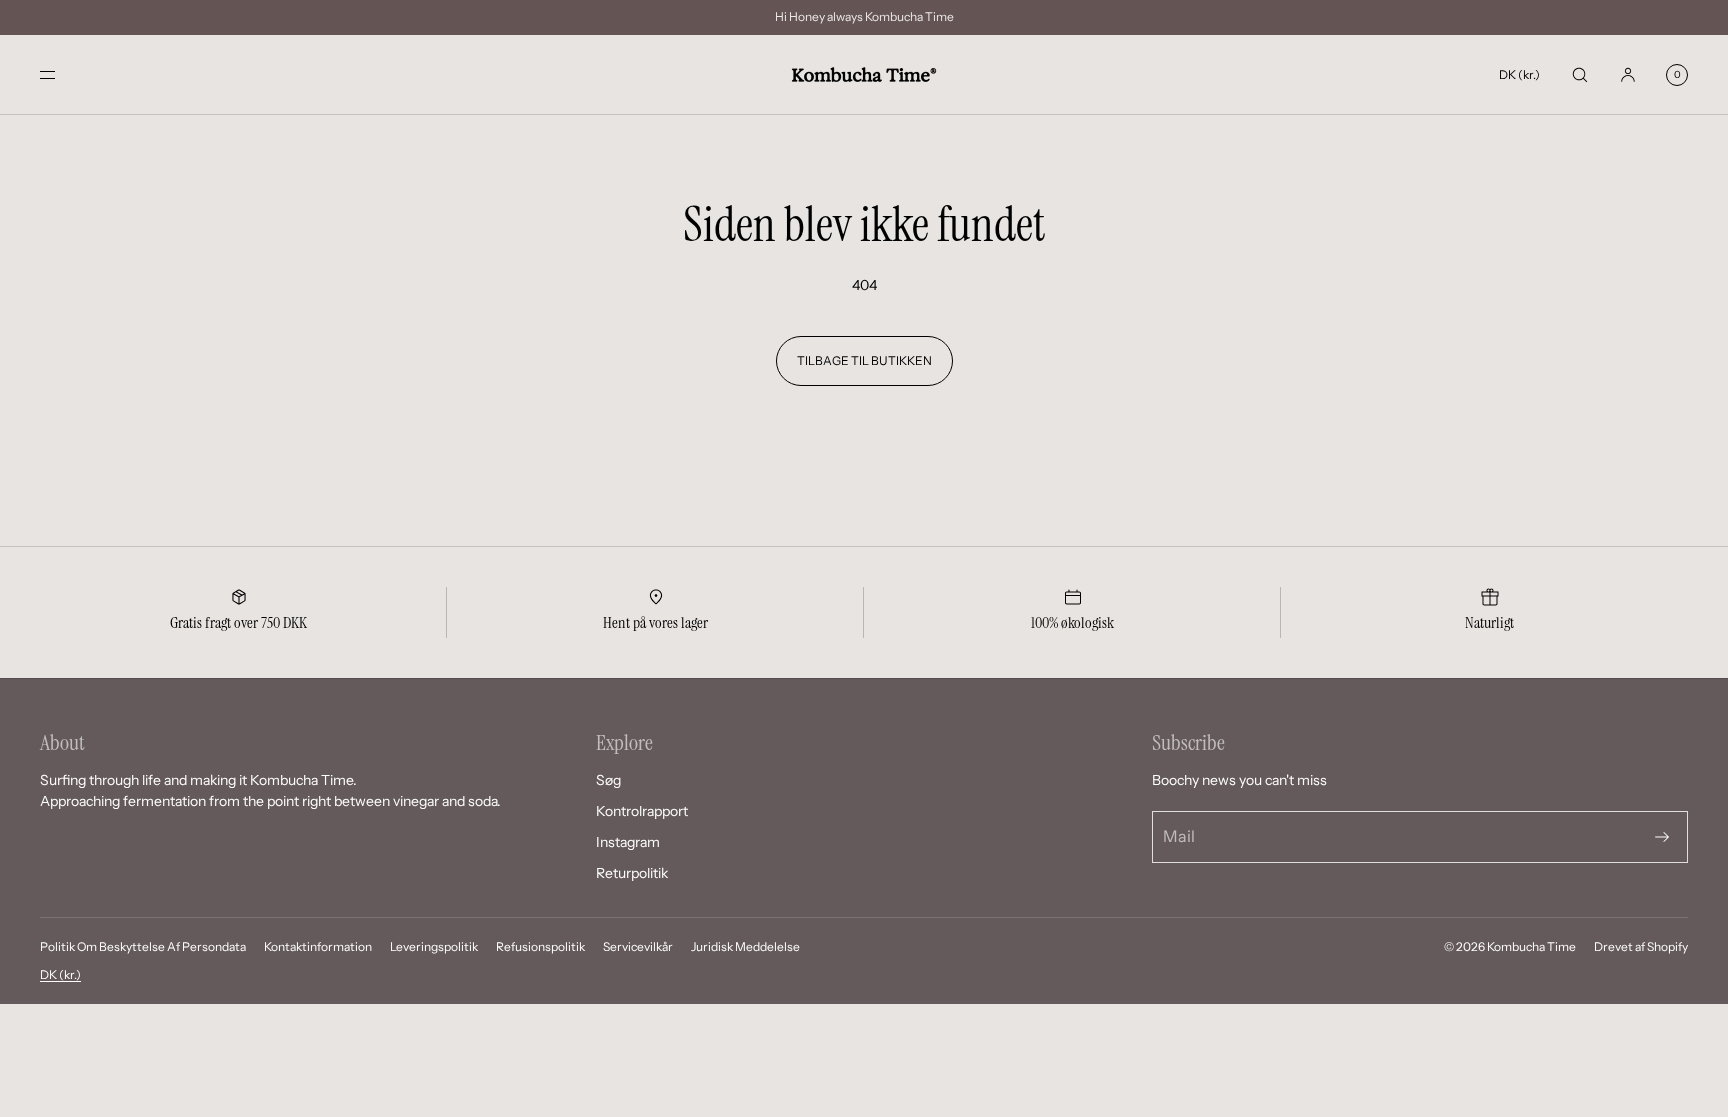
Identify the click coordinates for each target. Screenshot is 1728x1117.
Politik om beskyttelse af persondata (143, 946)
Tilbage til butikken (864, 360)
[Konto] (1628, 74)
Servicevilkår (638, 946)
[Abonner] (1662, 837)
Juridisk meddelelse (745, 946)
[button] (1580, 74)
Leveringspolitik (434, 946)
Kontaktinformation (318, 946)
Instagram (628, 842)
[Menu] (64, 74)
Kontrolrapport (642, 811)
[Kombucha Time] (864, 75)
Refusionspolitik (540, 946)
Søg (608, 780)
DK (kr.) (1519, 74)
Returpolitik (632, 873)
